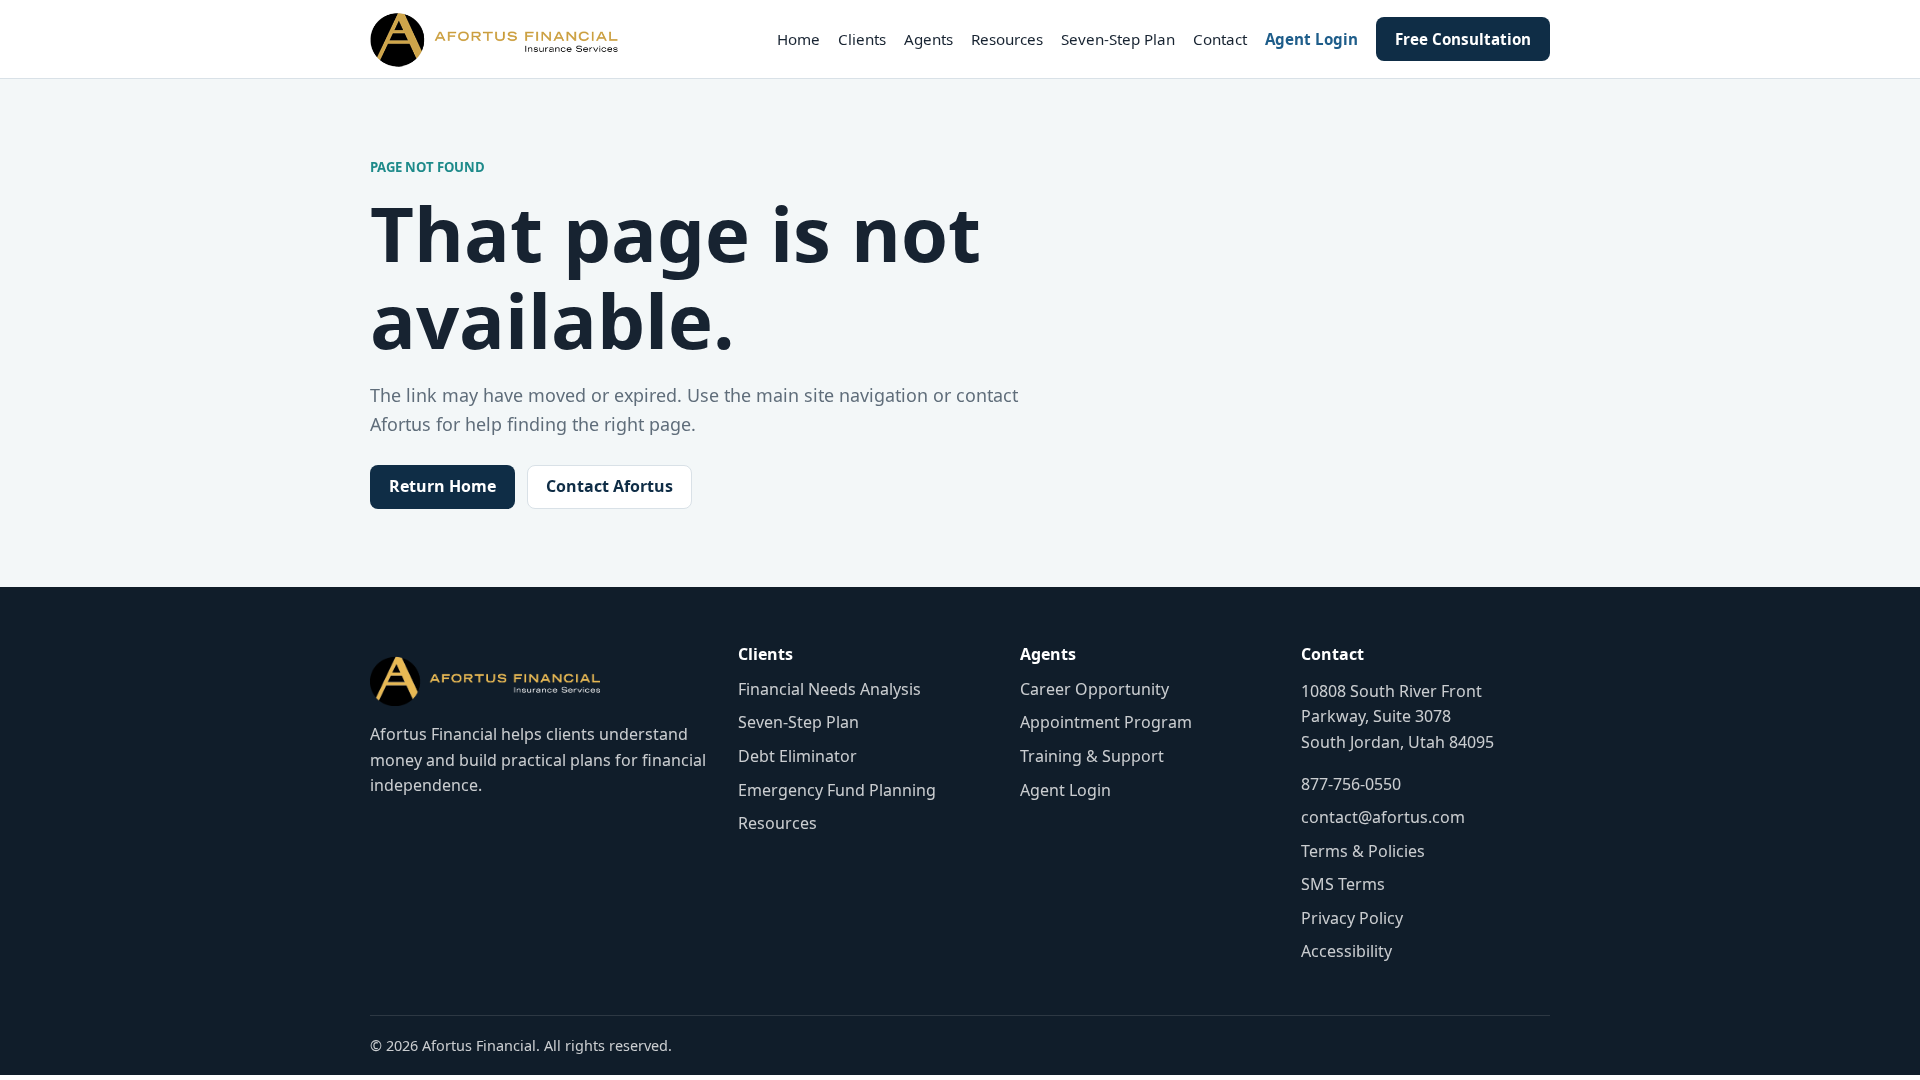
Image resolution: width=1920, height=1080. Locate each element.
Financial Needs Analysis (829, 689)
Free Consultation (1463, 39)
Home (798, 39)
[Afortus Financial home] (494, 39)
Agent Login (1311, 39)
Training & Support (1092, 756)
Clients (862, 39)
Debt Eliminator (797, 756)
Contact (1220, 39)
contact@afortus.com (1383, 817)
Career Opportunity (1094, 689)
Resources (1007, 39)
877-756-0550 (1351, 784)
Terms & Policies (1363, 851)
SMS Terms (1343, 884)
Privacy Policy (1352, 918)
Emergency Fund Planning (837, 790)
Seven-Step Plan (1118, 39)
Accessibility (1346, 951)
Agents (928, 39)
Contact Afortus (609, 486)
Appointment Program (1106, 722)
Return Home (442, 486)
